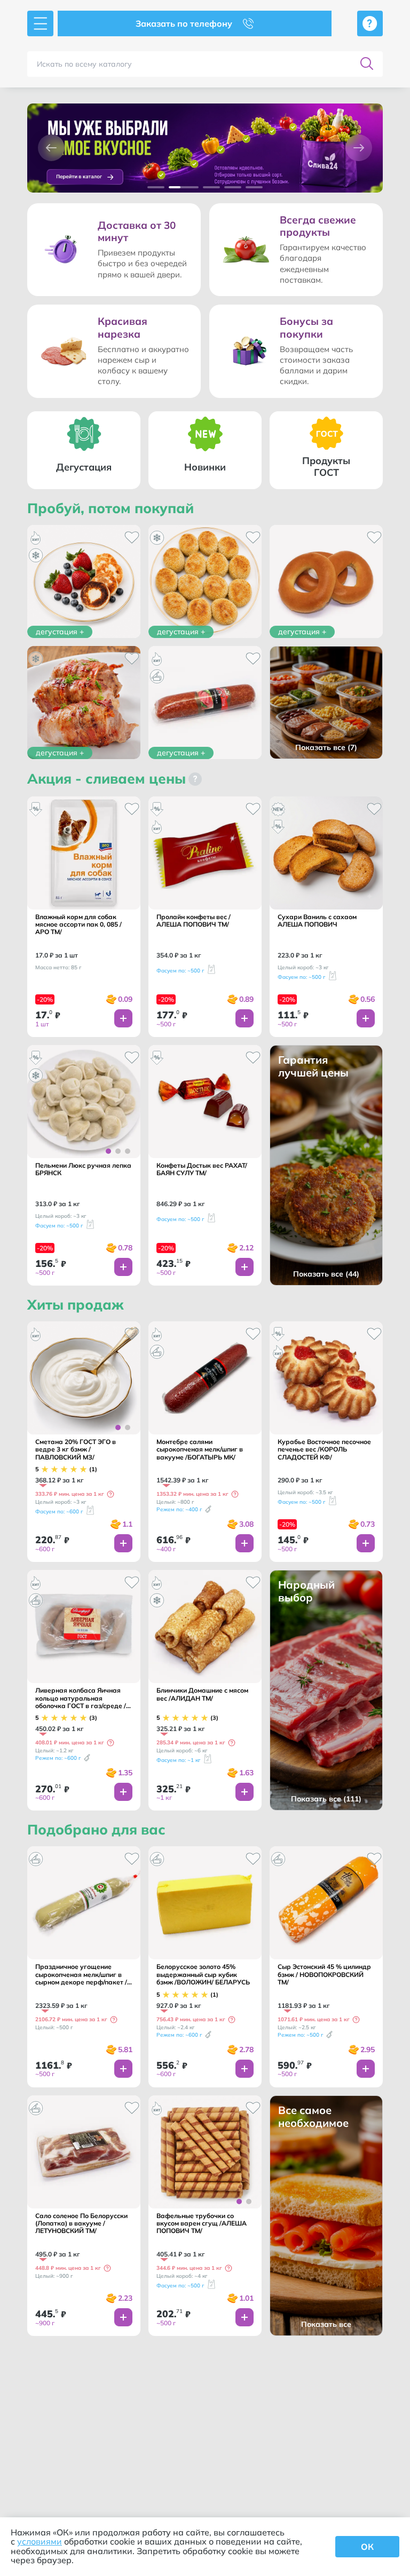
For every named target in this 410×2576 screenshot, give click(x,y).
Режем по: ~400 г (179, 1509)
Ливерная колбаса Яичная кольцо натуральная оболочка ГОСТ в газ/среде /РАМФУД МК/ (81, 1698)
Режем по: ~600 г (58, 1758)
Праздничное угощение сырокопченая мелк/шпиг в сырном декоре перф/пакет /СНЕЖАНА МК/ (81, 1975)
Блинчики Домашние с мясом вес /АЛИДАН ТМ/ (202, 1694)
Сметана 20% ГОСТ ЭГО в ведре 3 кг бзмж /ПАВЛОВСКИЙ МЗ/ (76, 1450)
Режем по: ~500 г (301, 2035)
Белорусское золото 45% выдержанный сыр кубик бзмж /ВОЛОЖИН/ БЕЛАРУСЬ (203, 1975)
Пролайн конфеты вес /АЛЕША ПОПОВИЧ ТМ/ (194, 921)
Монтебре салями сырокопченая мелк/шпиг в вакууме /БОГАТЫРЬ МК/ (200, 1450)
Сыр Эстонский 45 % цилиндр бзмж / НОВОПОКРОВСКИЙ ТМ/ (324, 1975)
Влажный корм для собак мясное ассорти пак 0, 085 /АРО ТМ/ (78, 925)
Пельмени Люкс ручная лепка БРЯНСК (83, 1169)
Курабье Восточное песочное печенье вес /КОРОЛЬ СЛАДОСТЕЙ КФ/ (324, 1450)
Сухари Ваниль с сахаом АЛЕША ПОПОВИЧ (317, 921)
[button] (51, 148)
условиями (40, 2541)
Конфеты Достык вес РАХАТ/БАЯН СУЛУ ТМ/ (202, 1169)
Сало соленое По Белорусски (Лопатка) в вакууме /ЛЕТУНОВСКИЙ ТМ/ (81, 2224)
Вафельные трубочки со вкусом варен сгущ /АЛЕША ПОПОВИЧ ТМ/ (202, 2224)
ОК (367, 2547)
